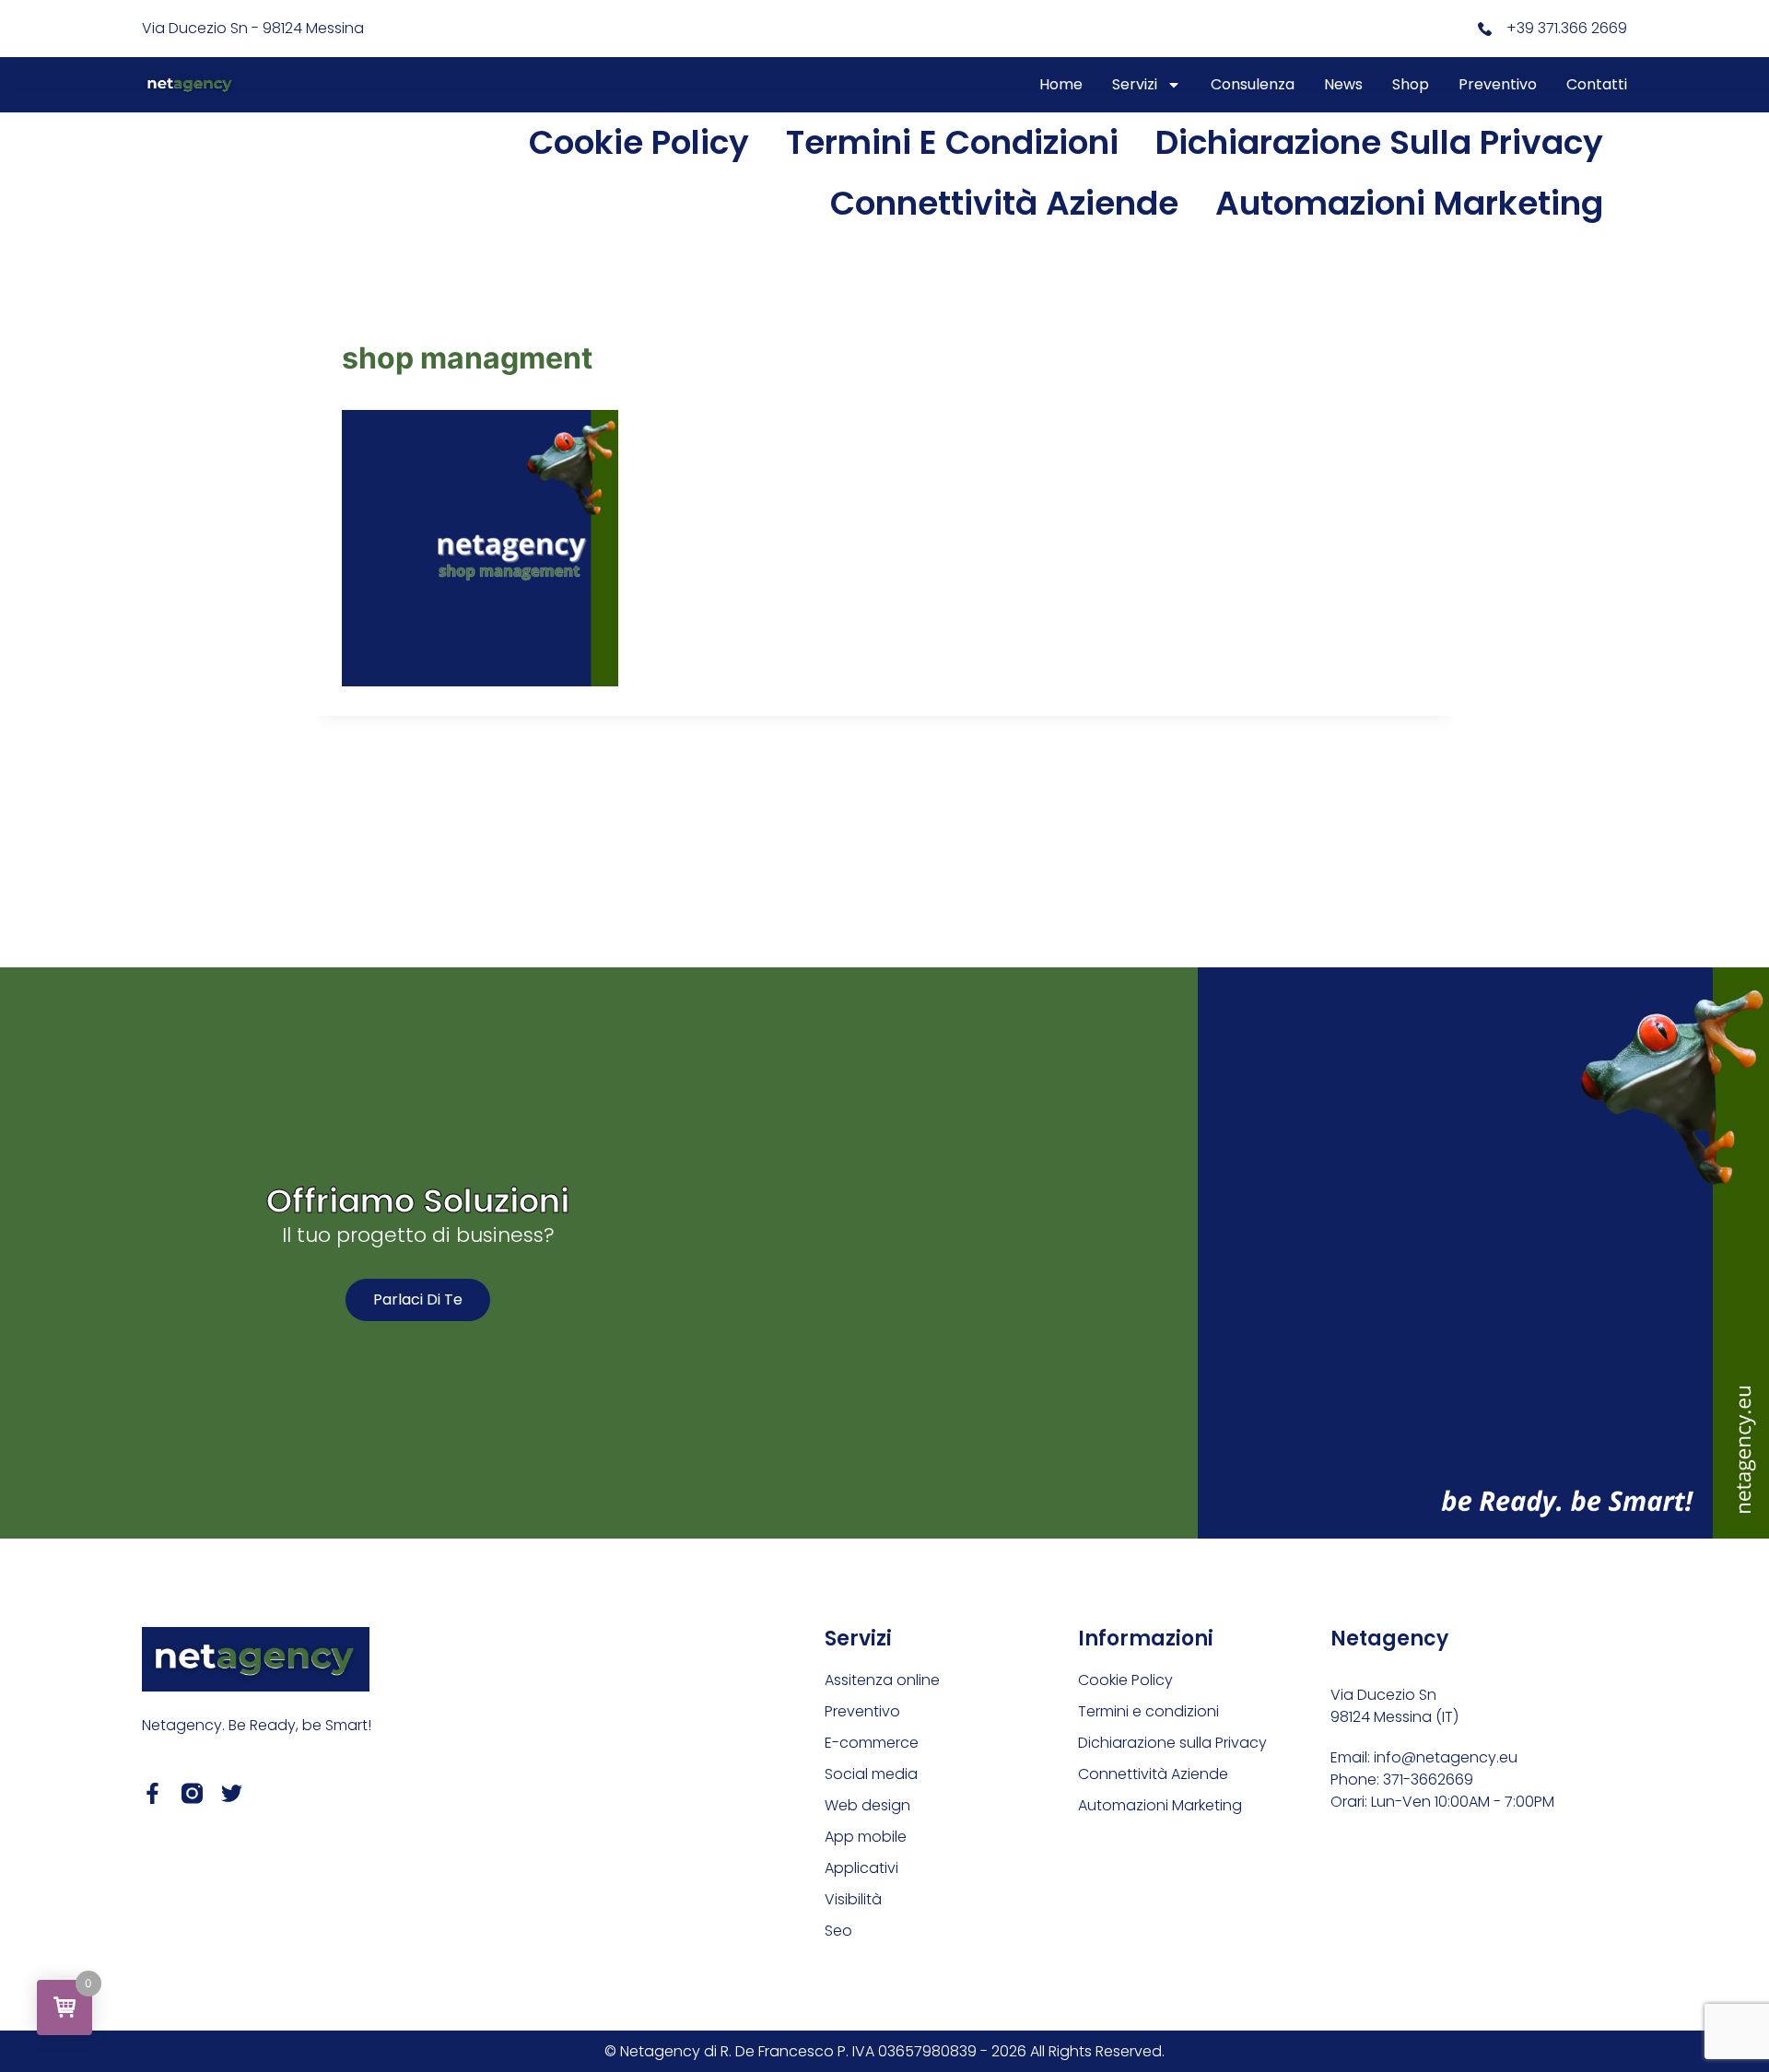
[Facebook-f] (152, 1793)
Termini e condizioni (952, 142)
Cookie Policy (639, 142)
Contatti (1597, 84)
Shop (1411, 84)
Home (1061, 84)
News (1343, 84)
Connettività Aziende (1004, 203)
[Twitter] (232, 1793)
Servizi (1135, 84)
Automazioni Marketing (1409, 203)
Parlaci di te (418, 1299)
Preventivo (1498, 84)
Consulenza (1253, 84)
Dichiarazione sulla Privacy (1379, 142)
